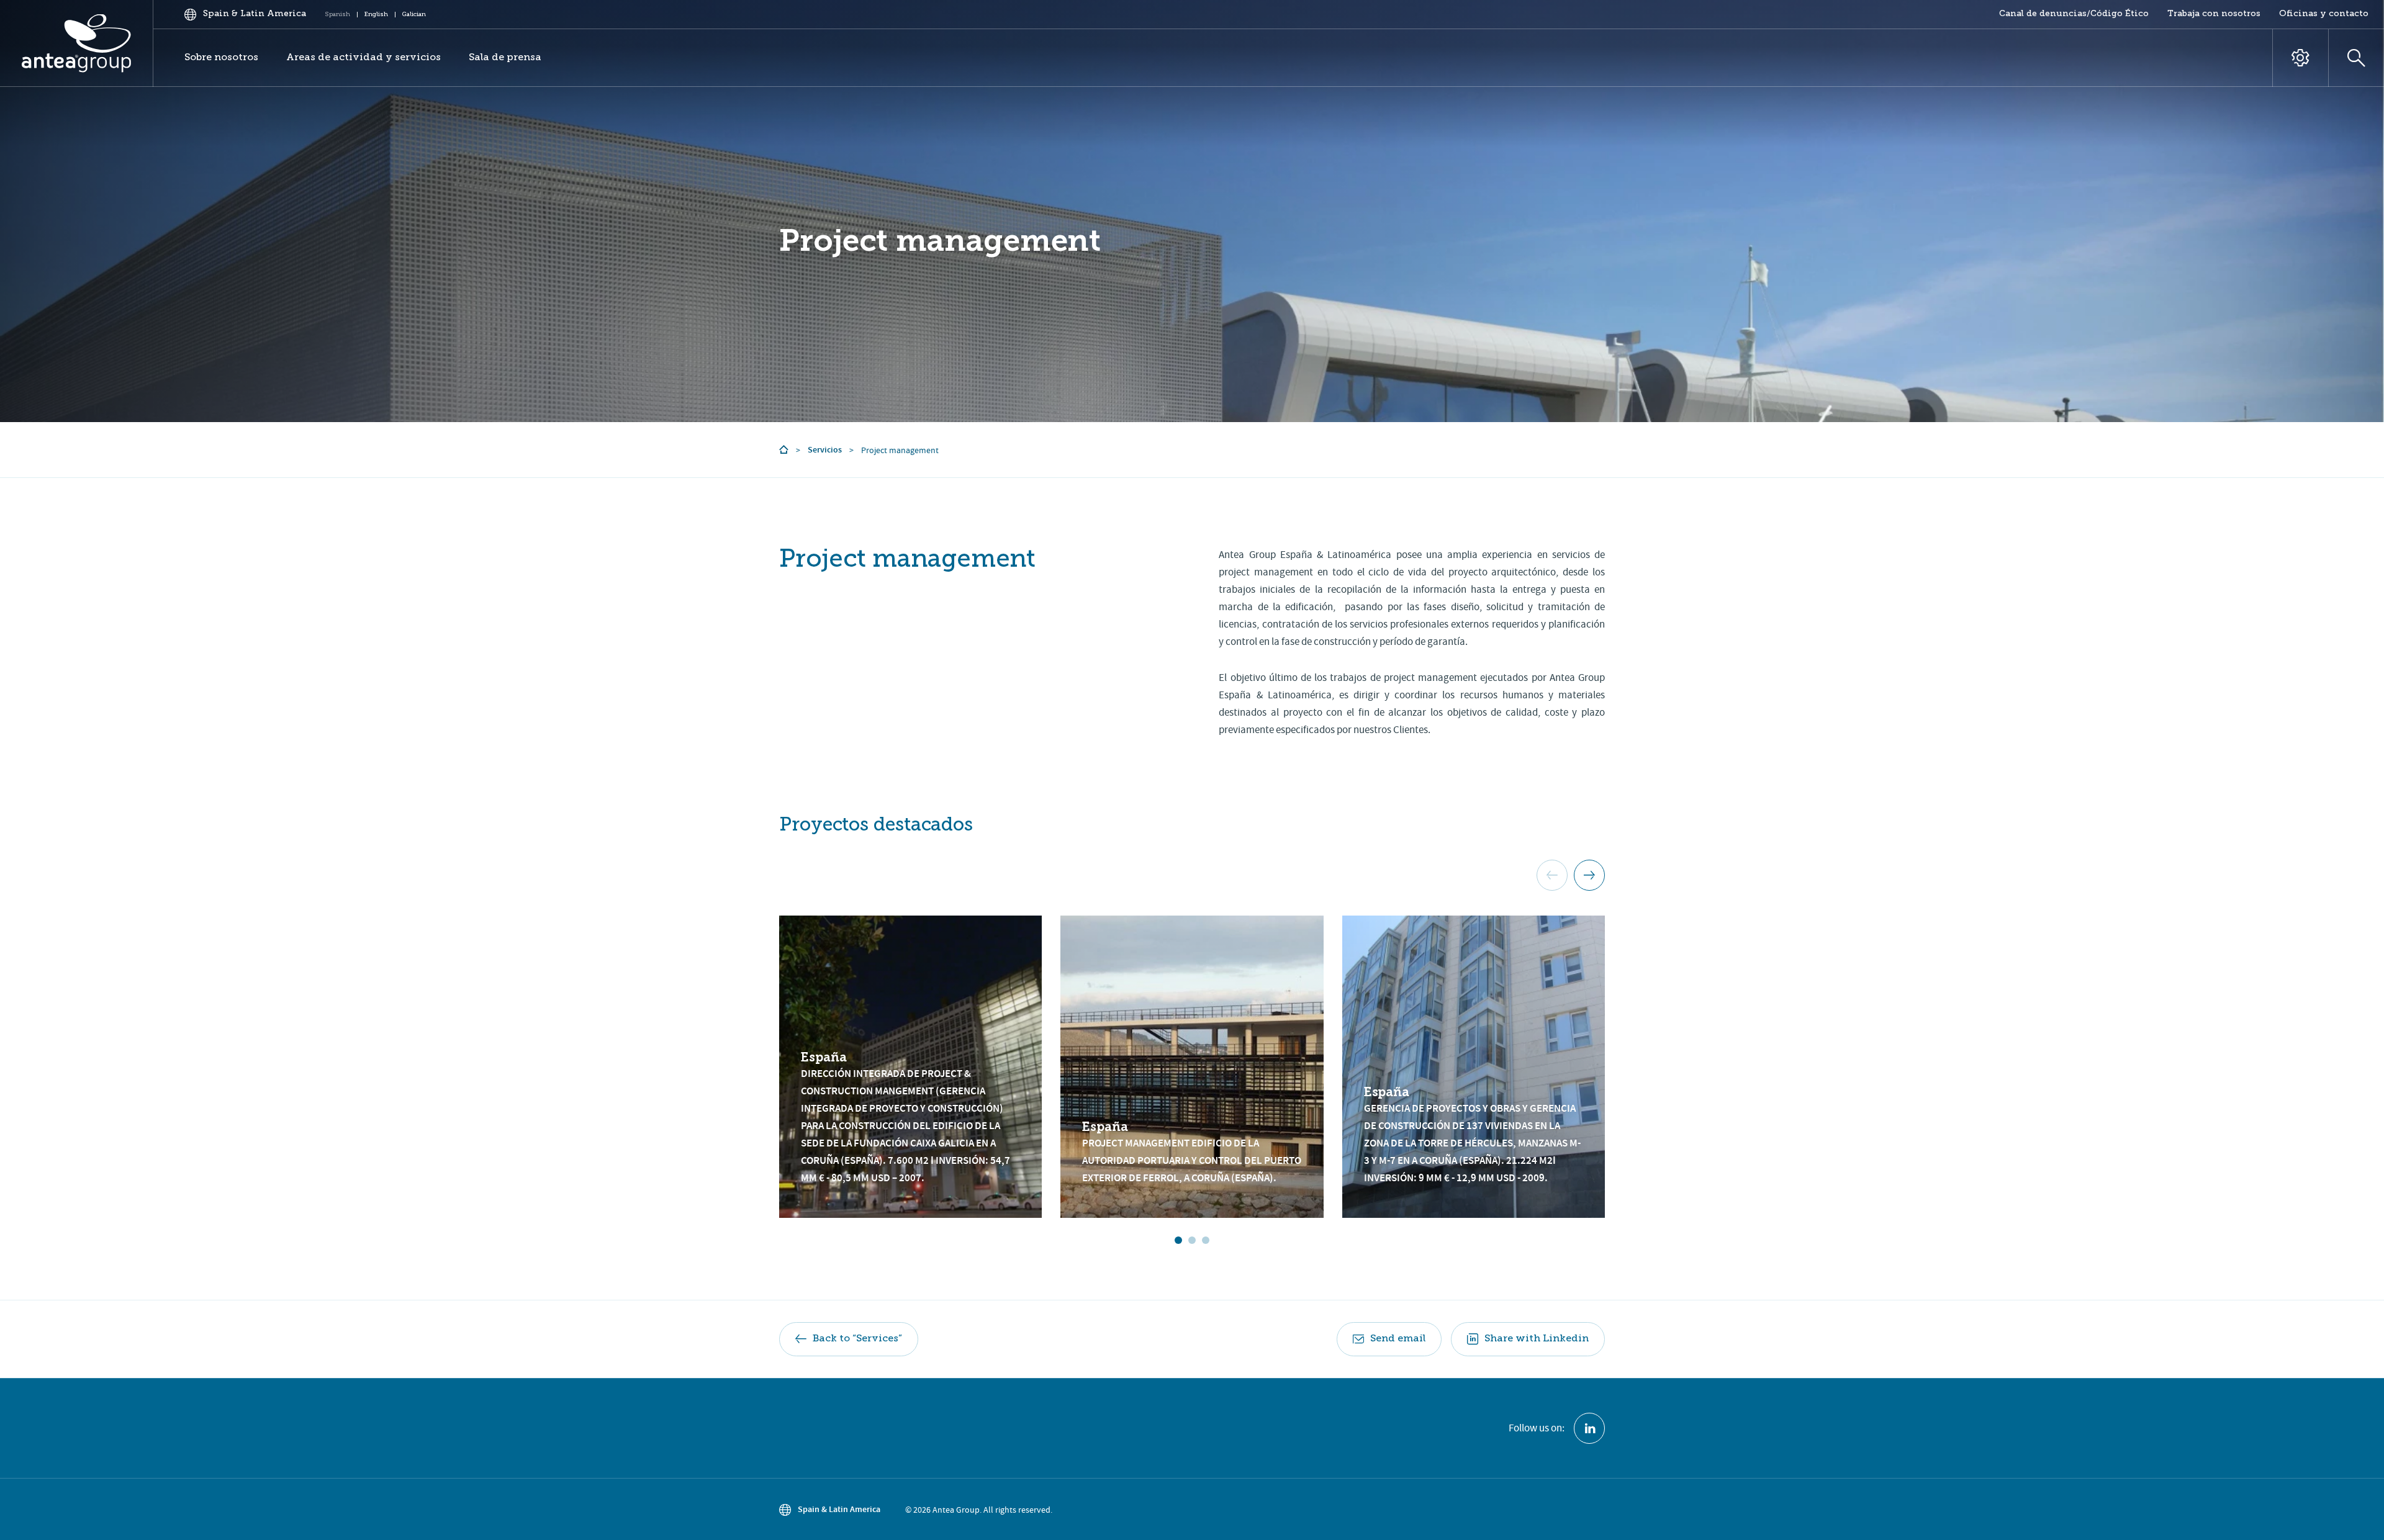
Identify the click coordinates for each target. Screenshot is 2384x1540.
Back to (857, 1339)
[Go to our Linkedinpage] (1589, 1428)
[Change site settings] (2300, 58)
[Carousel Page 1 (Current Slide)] (1178, 1240)
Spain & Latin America (839, 1509)
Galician (414, 14)
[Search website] (2356, 58)
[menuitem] (2074, 14)
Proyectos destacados (876, 826)
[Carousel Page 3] (1206, 1240)
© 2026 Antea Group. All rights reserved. (979, 1510)
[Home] (784, 450)
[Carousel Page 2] (1192, 1240)
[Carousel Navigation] (1571, 875)
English (376, 14)
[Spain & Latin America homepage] (77, 43)
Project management (940, 241)
